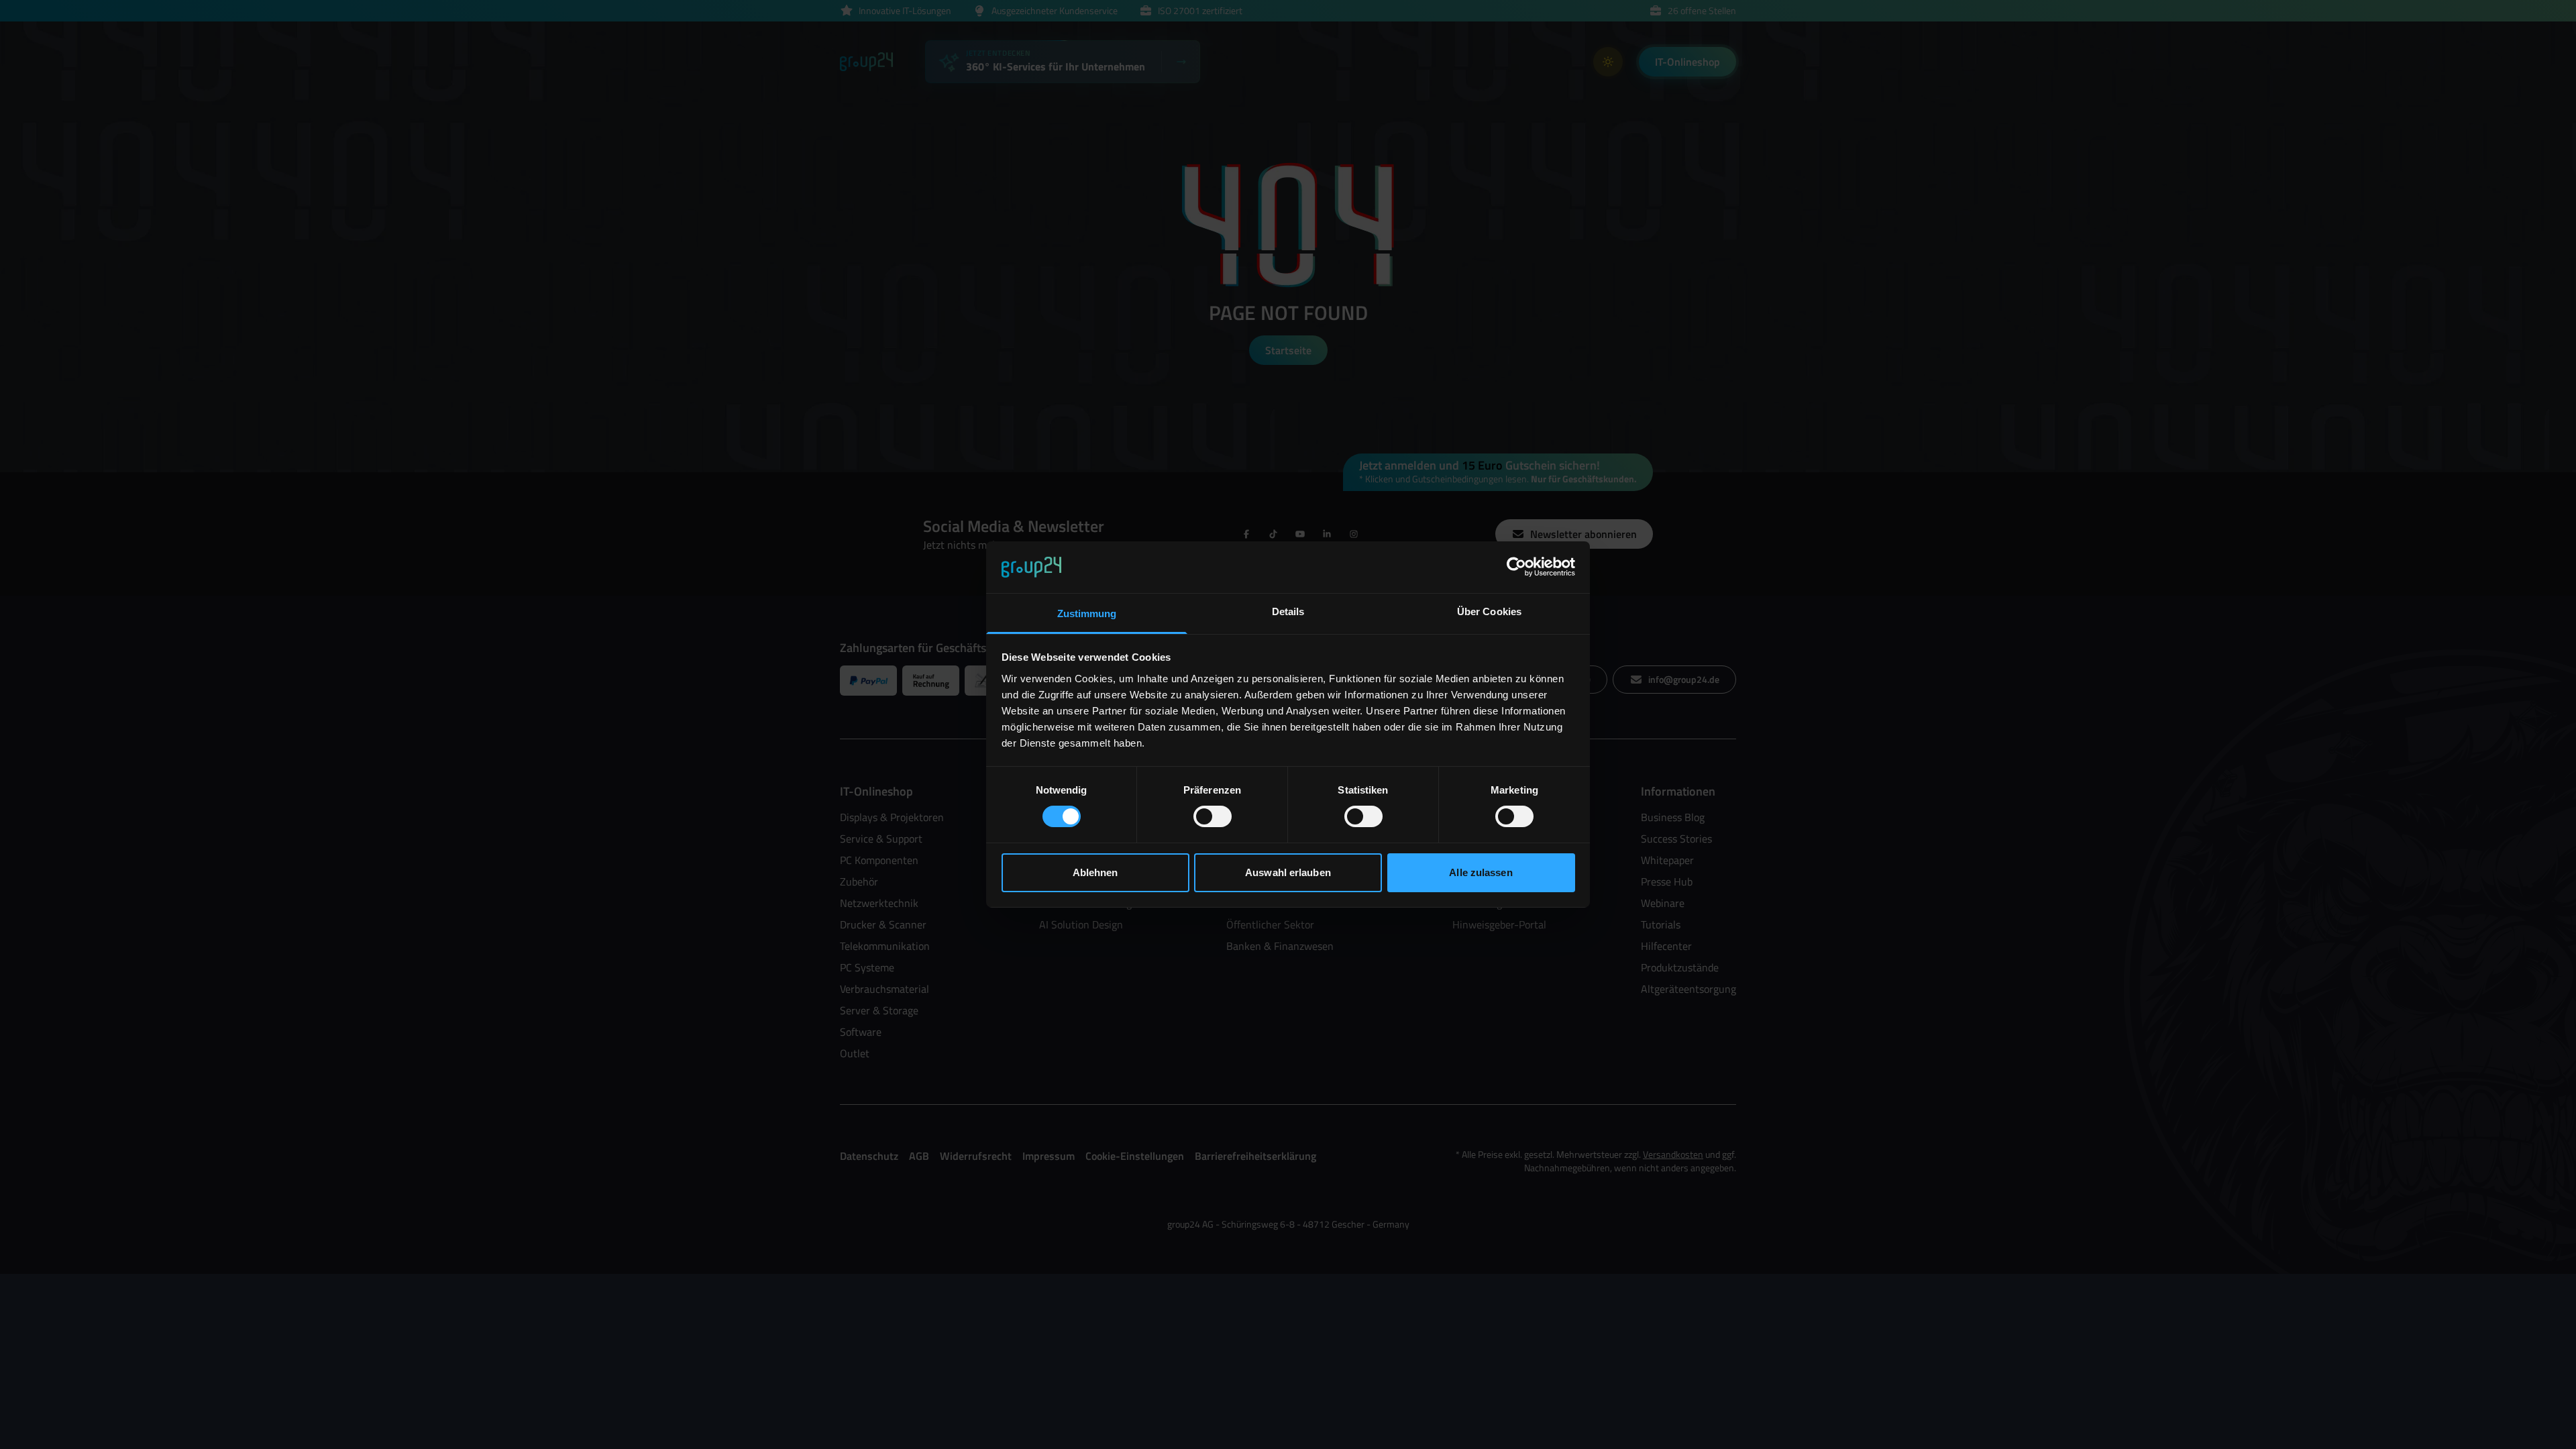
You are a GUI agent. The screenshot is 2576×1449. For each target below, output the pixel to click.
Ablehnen (1095, 872)
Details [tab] (1288, 611)
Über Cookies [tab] (1489, 611)
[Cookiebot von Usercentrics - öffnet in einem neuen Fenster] (1516, 567)
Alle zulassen (1481, 872)
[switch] (1213, 816)
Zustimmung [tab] (1087, 613)
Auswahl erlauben (1288, 872)
